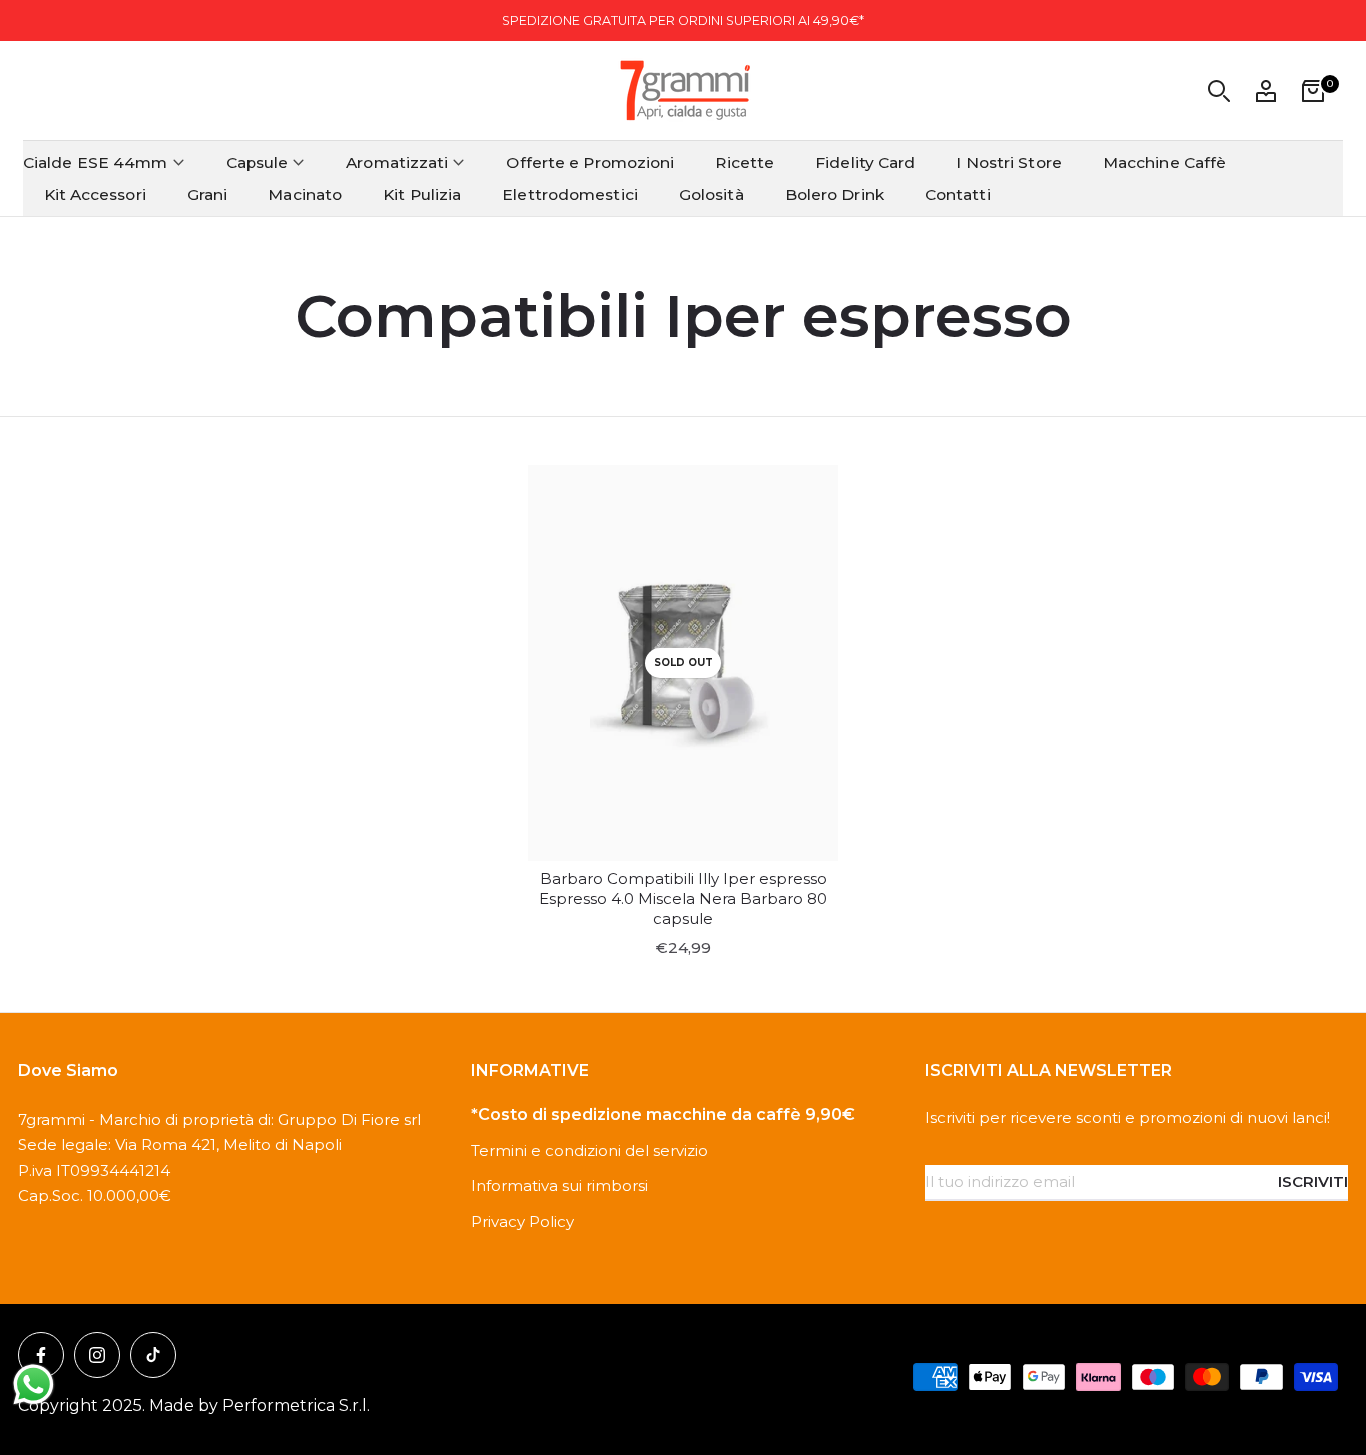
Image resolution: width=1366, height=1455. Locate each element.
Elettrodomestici (570, 194)
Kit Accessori (95, 194)
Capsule (257, 162)
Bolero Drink (834, 194)
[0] (1313, 91)
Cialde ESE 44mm (95, 162)
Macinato (305, 194)
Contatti (958, 194)
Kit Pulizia (422, 194)
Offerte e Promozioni (590, 162)
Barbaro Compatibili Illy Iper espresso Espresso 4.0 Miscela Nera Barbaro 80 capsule (683, 898)
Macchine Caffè (1164, 162)
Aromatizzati (397, 162)
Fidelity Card (865, 162)
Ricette (744, 162)
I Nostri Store (1008, 162)
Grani (207, 194)
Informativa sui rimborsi (559, 1185)
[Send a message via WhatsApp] (33, 1384)
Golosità (711, 194)
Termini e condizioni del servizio (589, 1150)
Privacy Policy (522, 1221)
